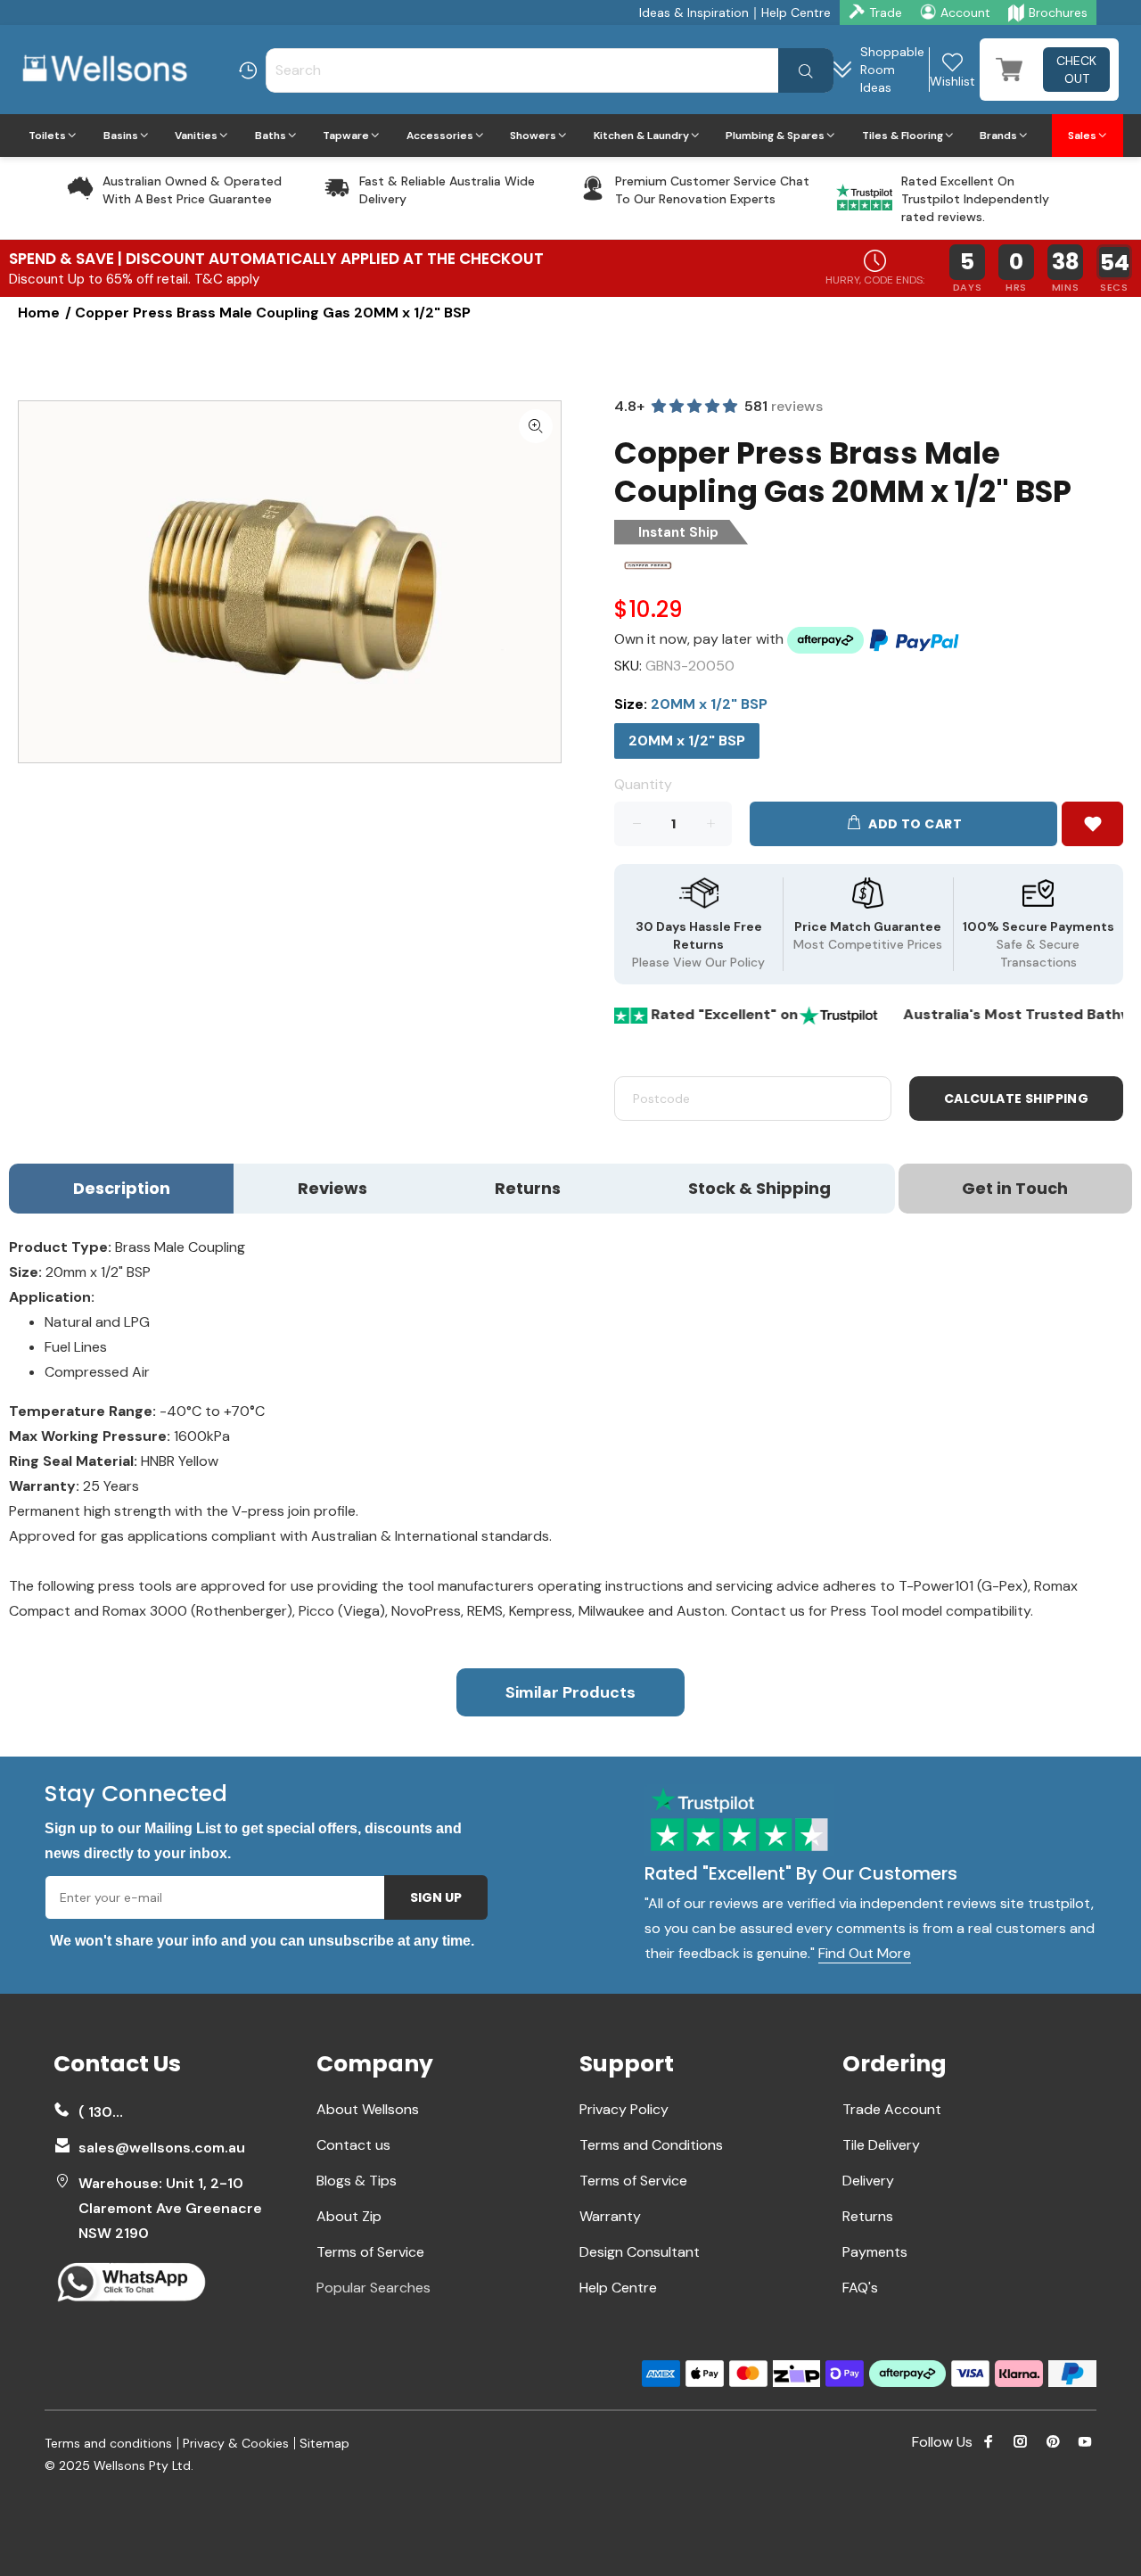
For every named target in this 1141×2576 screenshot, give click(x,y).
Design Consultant (640, 2252)
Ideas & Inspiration (694, 12)
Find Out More (865, 1954)
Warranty (610, 2216)
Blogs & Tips (357, 2181)
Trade (886, 12)
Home (39, 313)
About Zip (349, 2216)
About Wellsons (368, 2109)
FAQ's (860, 2288)
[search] (806, 70)
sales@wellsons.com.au (162, 2148)
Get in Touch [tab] (1015, 1188)
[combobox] (550, 70)
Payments (875, 2252)
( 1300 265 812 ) (105, 2112)
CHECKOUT (1076, 70)
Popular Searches (373, 2288)
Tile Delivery (881, 2145)
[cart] (1009, 70)
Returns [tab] (528, 1188)
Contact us (353, 2145)
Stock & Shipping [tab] (759, 1188)
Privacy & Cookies (236, 2443)
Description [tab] (122, 1188)
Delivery (868, 2181)
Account (965, 12)
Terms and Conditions (651, 2145)
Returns (868, 2216)
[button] (1092, 824)
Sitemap (324, 2443)
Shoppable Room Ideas (892, 70)
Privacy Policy (624, 2109)
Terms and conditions (108, 2443)
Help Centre (796, 12)
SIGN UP (436, 1897)
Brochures (1058, 12)
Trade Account (892, 2109)
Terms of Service (370, 2252)
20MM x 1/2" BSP (687, 741)
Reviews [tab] (332, 1188)
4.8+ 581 (718, 406)
